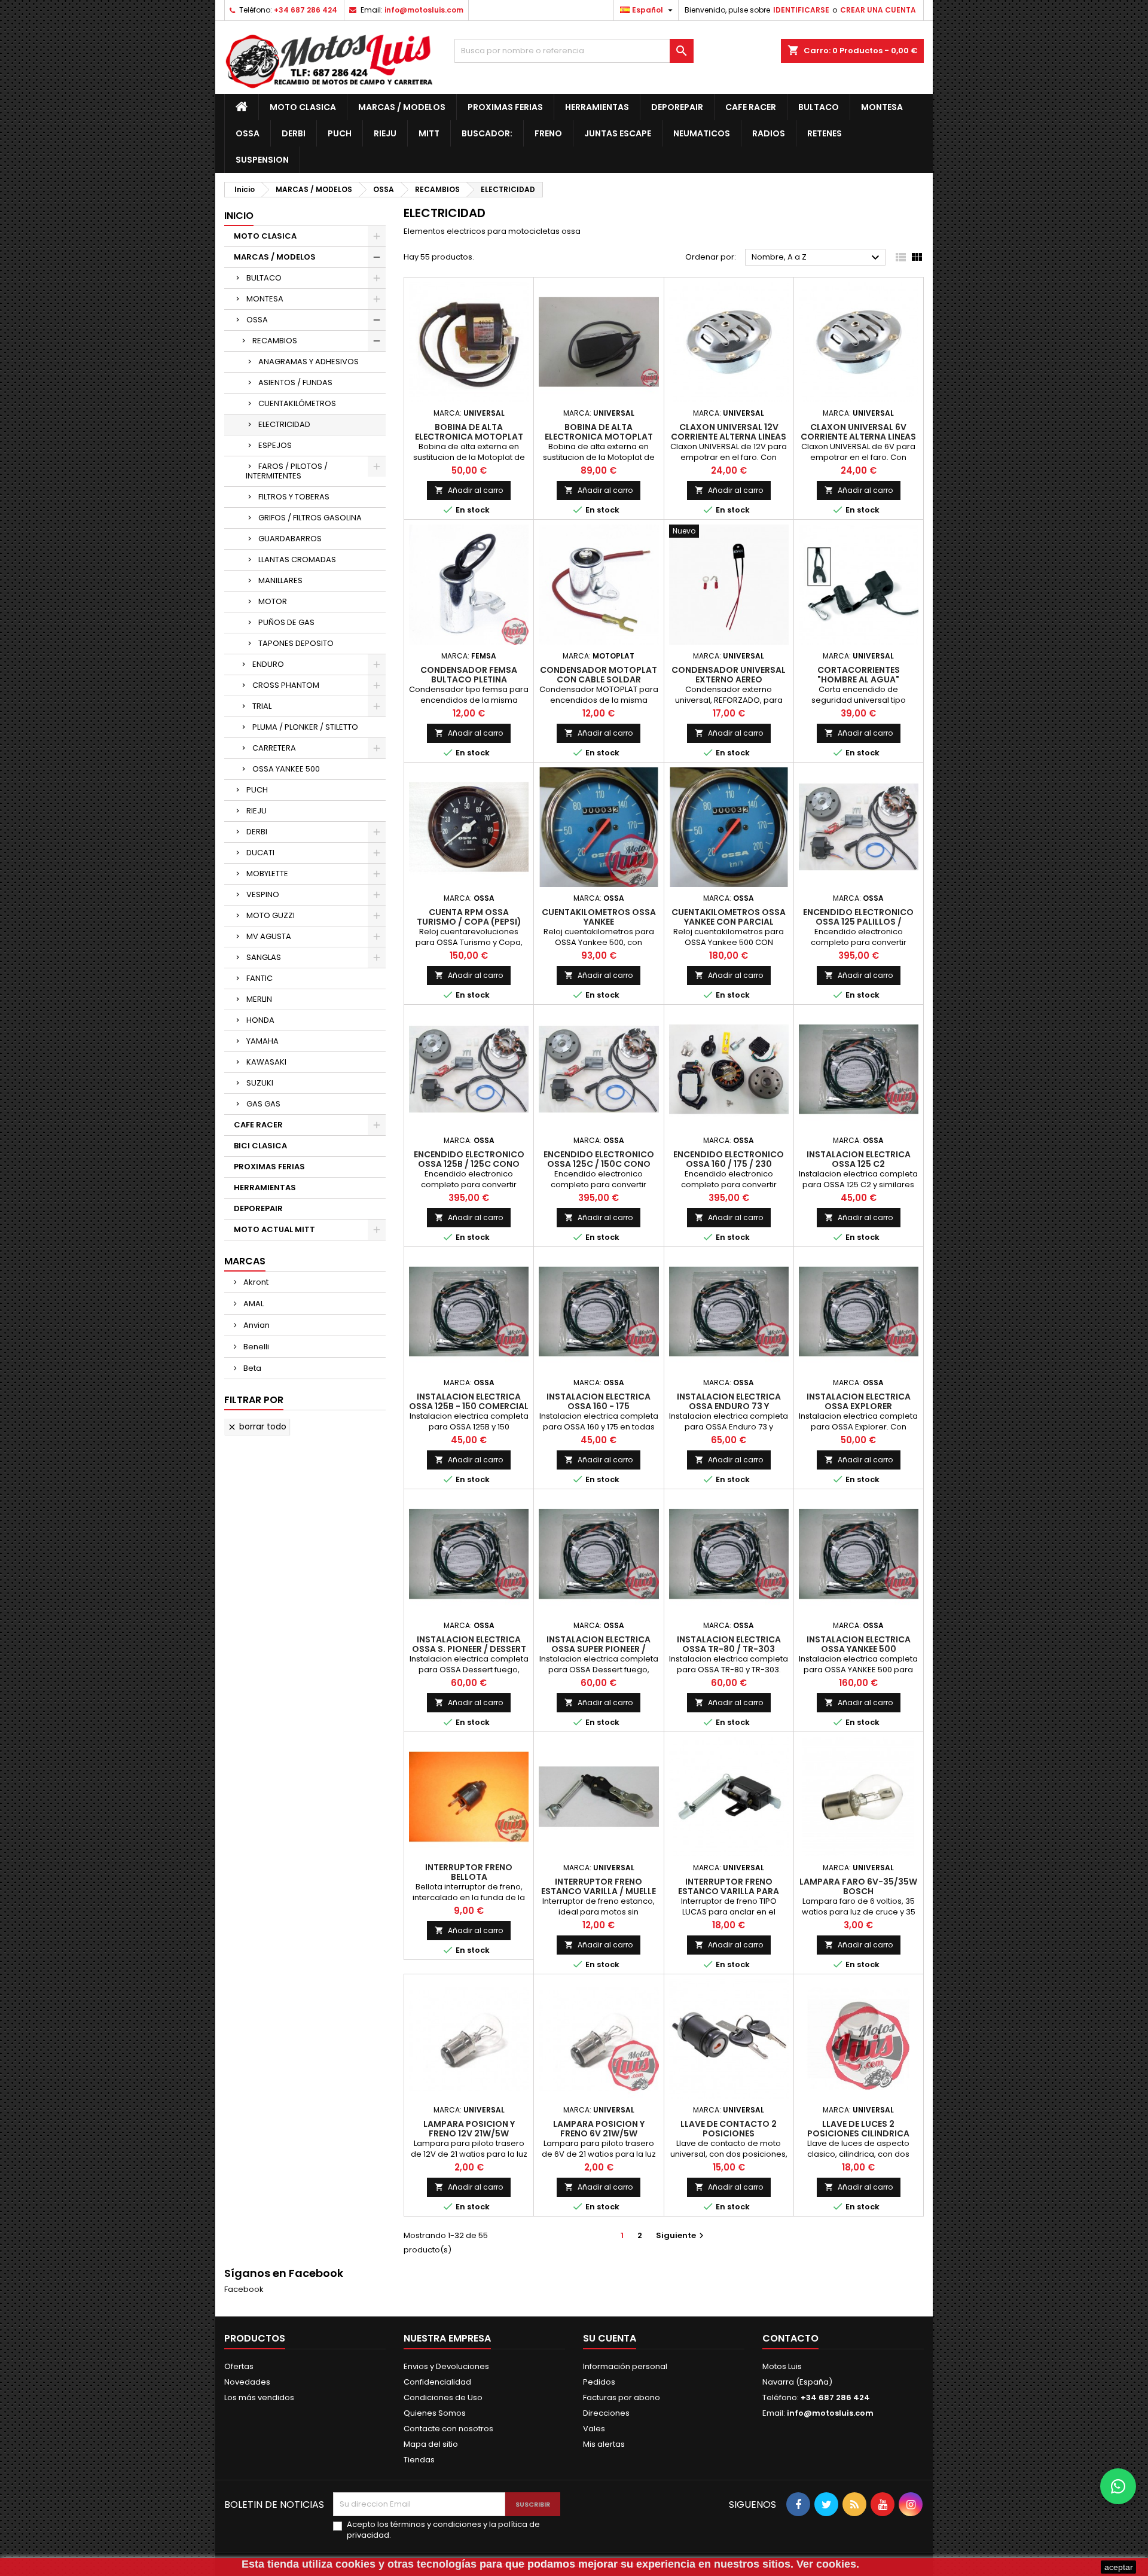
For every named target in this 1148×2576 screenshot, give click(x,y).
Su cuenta (610, 2338)
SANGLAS (264, 957)
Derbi (294, 133)
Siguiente (681, 2235)
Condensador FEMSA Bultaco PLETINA (469, 675)
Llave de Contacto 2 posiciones (729, 2129)
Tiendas (419, 2460)
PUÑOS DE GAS (286, 622)
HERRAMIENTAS (597, 107)
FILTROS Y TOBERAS (294, 497)
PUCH (257, 790)
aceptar (1119, 2567)
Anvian (256, 1325)
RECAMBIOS (275, 341)
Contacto (790, 2338)
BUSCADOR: (487, 133)
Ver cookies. (828, 2564)
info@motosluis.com (424, 10)
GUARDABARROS (290, 539)
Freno (548, 133)
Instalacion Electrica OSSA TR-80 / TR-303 (729, 1644)
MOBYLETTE (267, 874)
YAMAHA (262, 1041)
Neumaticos (702, 133)
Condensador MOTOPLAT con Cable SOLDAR (599, 675)
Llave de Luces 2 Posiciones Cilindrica (858, 2129)
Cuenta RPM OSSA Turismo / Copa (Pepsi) (469, 917)
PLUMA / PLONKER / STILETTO (305, 727)
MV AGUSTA (269, 936)
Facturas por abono (622, 2397)
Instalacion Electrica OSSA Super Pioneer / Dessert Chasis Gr (599, 1649)
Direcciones (606, 2413)
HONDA (260, 1020)
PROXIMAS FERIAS (505, 107)
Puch (340, 133)
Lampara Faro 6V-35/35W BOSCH (858, 1886)
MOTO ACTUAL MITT (274, 1229)
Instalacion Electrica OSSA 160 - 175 (599, 1401)
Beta (251, 1368)
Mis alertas (604, 2444)
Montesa (882, 107)
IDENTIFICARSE (801, 10)
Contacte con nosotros (448, 2429)
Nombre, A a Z (817, 258)
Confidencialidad (437, 2382)
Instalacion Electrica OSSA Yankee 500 (859, 1644)
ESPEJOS (275, 445)
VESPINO (263, 894)
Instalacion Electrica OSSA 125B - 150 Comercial (469, 1401)
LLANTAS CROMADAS (297, 560)
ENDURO (268, 664)
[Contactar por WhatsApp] (1118, 2486)
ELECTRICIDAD (284, 424)
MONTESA (265, 299)
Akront (255, 1282)
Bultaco (819, 107)
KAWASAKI (266, 1062)
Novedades (247, 2382)
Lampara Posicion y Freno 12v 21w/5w (469, 2129)
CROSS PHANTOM (286, 685)
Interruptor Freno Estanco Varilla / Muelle (599, 1886)
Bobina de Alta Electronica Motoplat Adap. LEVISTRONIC (599, 437)
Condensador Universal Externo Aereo (729, 675)
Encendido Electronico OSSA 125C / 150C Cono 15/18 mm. (599, 1164)
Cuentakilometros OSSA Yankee (599, 917)
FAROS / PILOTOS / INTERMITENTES (287, 471)
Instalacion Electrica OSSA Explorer (859, 1401)
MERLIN (259, 999)
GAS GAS (263, 1104)
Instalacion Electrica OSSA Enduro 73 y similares (729, 1406)
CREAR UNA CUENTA (878, 10)
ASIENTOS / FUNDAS (295, 382)
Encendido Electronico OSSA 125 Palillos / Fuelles (858, 922)
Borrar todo (257, 1426)
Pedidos (599, 2382)
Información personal (625, 2366)
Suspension (262, 160)
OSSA (248, 133)
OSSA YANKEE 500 (286, 769)
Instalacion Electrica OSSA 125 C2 (859, 1159)
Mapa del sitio (431, 2444)
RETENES (825, 133)
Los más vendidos (259, 2397)
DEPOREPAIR (677, 107)
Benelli (255, 1347)
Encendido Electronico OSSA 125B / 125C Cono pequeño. (469, 1164)
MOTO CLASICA (303, 107)
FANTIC (259, 978)
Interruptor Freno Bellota (469, 1872)
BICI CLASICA (260, 1146)
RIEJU (257, 811)
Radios (769, 133)
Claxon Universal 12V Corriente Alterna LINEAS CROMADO (729, 437)
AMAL (253, 1304)
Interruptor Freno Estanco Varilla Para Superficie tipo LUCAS (729, 1891)
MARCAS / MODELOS (402, 107)
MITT (429, 133)
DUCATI (260, 853)
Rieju (385, 133)
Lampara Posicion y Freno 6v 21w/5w (599, 2129)
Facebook (244, 2289)
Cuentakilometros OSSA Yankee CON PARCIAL (729, 917)
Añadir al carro (469, 490)
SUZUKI (260, 1083)
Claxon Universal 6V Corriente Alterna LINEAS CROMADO (858, 437)
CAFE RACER (751, 107)
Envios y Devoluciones (446, 2366)
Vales (594, 2429)
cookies (355, 2564)
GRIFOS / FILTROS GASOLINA (310, 518)
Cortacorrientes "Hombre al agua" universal (859, 679)
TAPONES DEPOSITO (296, 643)
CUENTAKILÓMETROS (297, 403)
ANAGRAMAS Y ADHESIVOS (309, 362)
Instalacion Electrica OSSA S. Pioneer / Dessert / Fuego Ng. (469, 1649)
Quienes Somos (435, 2413)
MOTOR (273, 601)
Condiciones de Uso (443, 2397)
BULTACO (264, 278)
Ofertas (239, 2366)
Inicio (239, 216)
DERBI (257, 832)
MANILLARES (280, 580)
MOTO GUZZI (271, 915)
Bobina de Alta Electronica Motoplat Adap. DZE (469, 437)
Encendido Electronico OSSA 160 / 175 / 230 (729, 1159)
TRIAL (262, 706)
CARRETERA (274, 748)
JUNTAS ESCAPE (618, 133)
